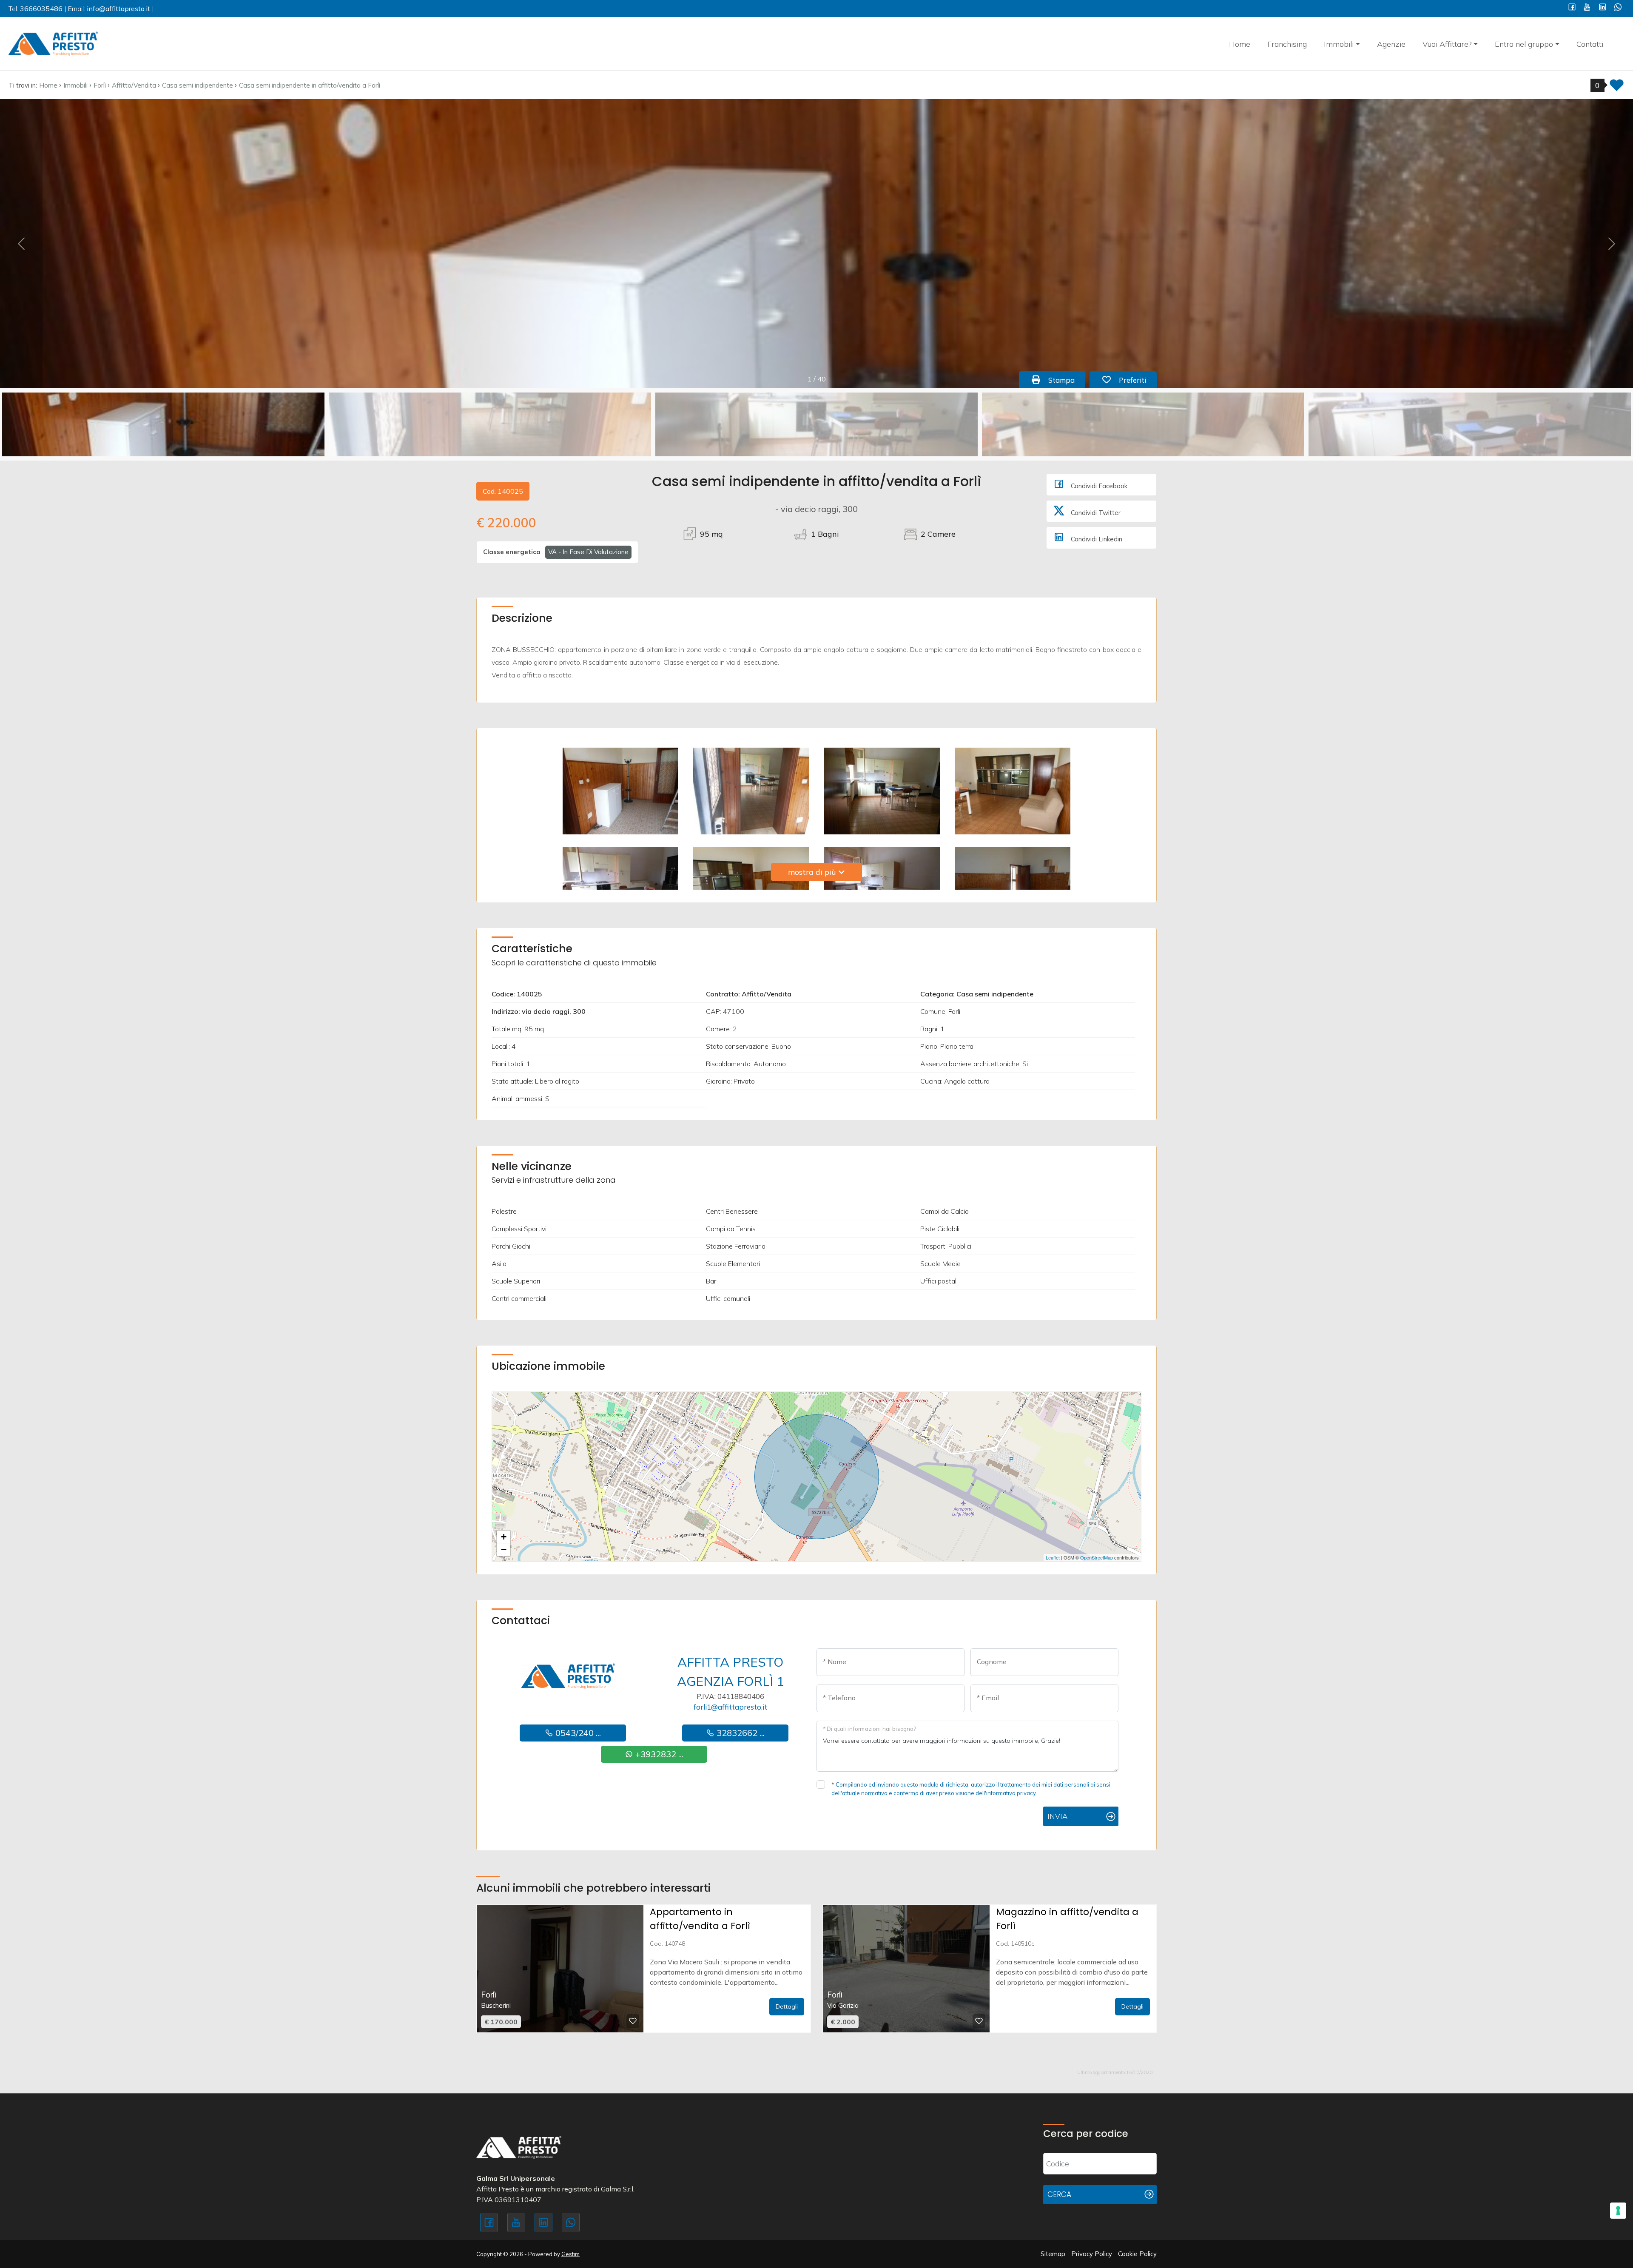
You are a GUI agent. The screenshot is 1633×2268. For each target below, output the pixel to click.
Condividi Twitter (1095, 513)
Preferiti (1137, 380)
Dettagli (787, 2006)
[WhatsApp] (1618, 8)
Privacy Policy (1092, 2254)
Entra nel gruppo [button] (1524, 44)
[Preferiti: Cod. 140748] (633, 2021)
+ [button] (504, 1537)
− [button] (504, 1549)
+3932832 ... (658, 1754)
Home (1240, 44)
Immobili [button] (1339, 44)
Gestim (570, 2254)
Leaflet (1053, 1557)
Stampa (1066, 380)
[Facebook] (1572, 8)
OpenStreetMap (1097, 1557)
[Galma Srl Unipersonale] (53, 43)
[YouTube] (1587, 8)
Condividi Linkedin (1096, 539)
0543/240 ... (577, 1733)
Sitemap (1053, 2254)
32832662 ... (740, 1733)
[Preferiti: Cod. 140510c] (979, 2021)
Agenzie (1391, 44)
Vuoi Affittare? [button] (1447, 44)
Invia (1057, 1816)
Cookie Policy (1137, 2254)
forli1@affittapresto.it (730, 1707)
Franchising (1287, 44)
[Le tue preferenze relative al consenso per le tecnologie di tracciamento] (1618, 2211)
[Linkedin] (1603, 8)
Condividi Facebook (1098, 486)
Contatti (1590, 44)
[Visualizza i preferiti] (1617, 88)
